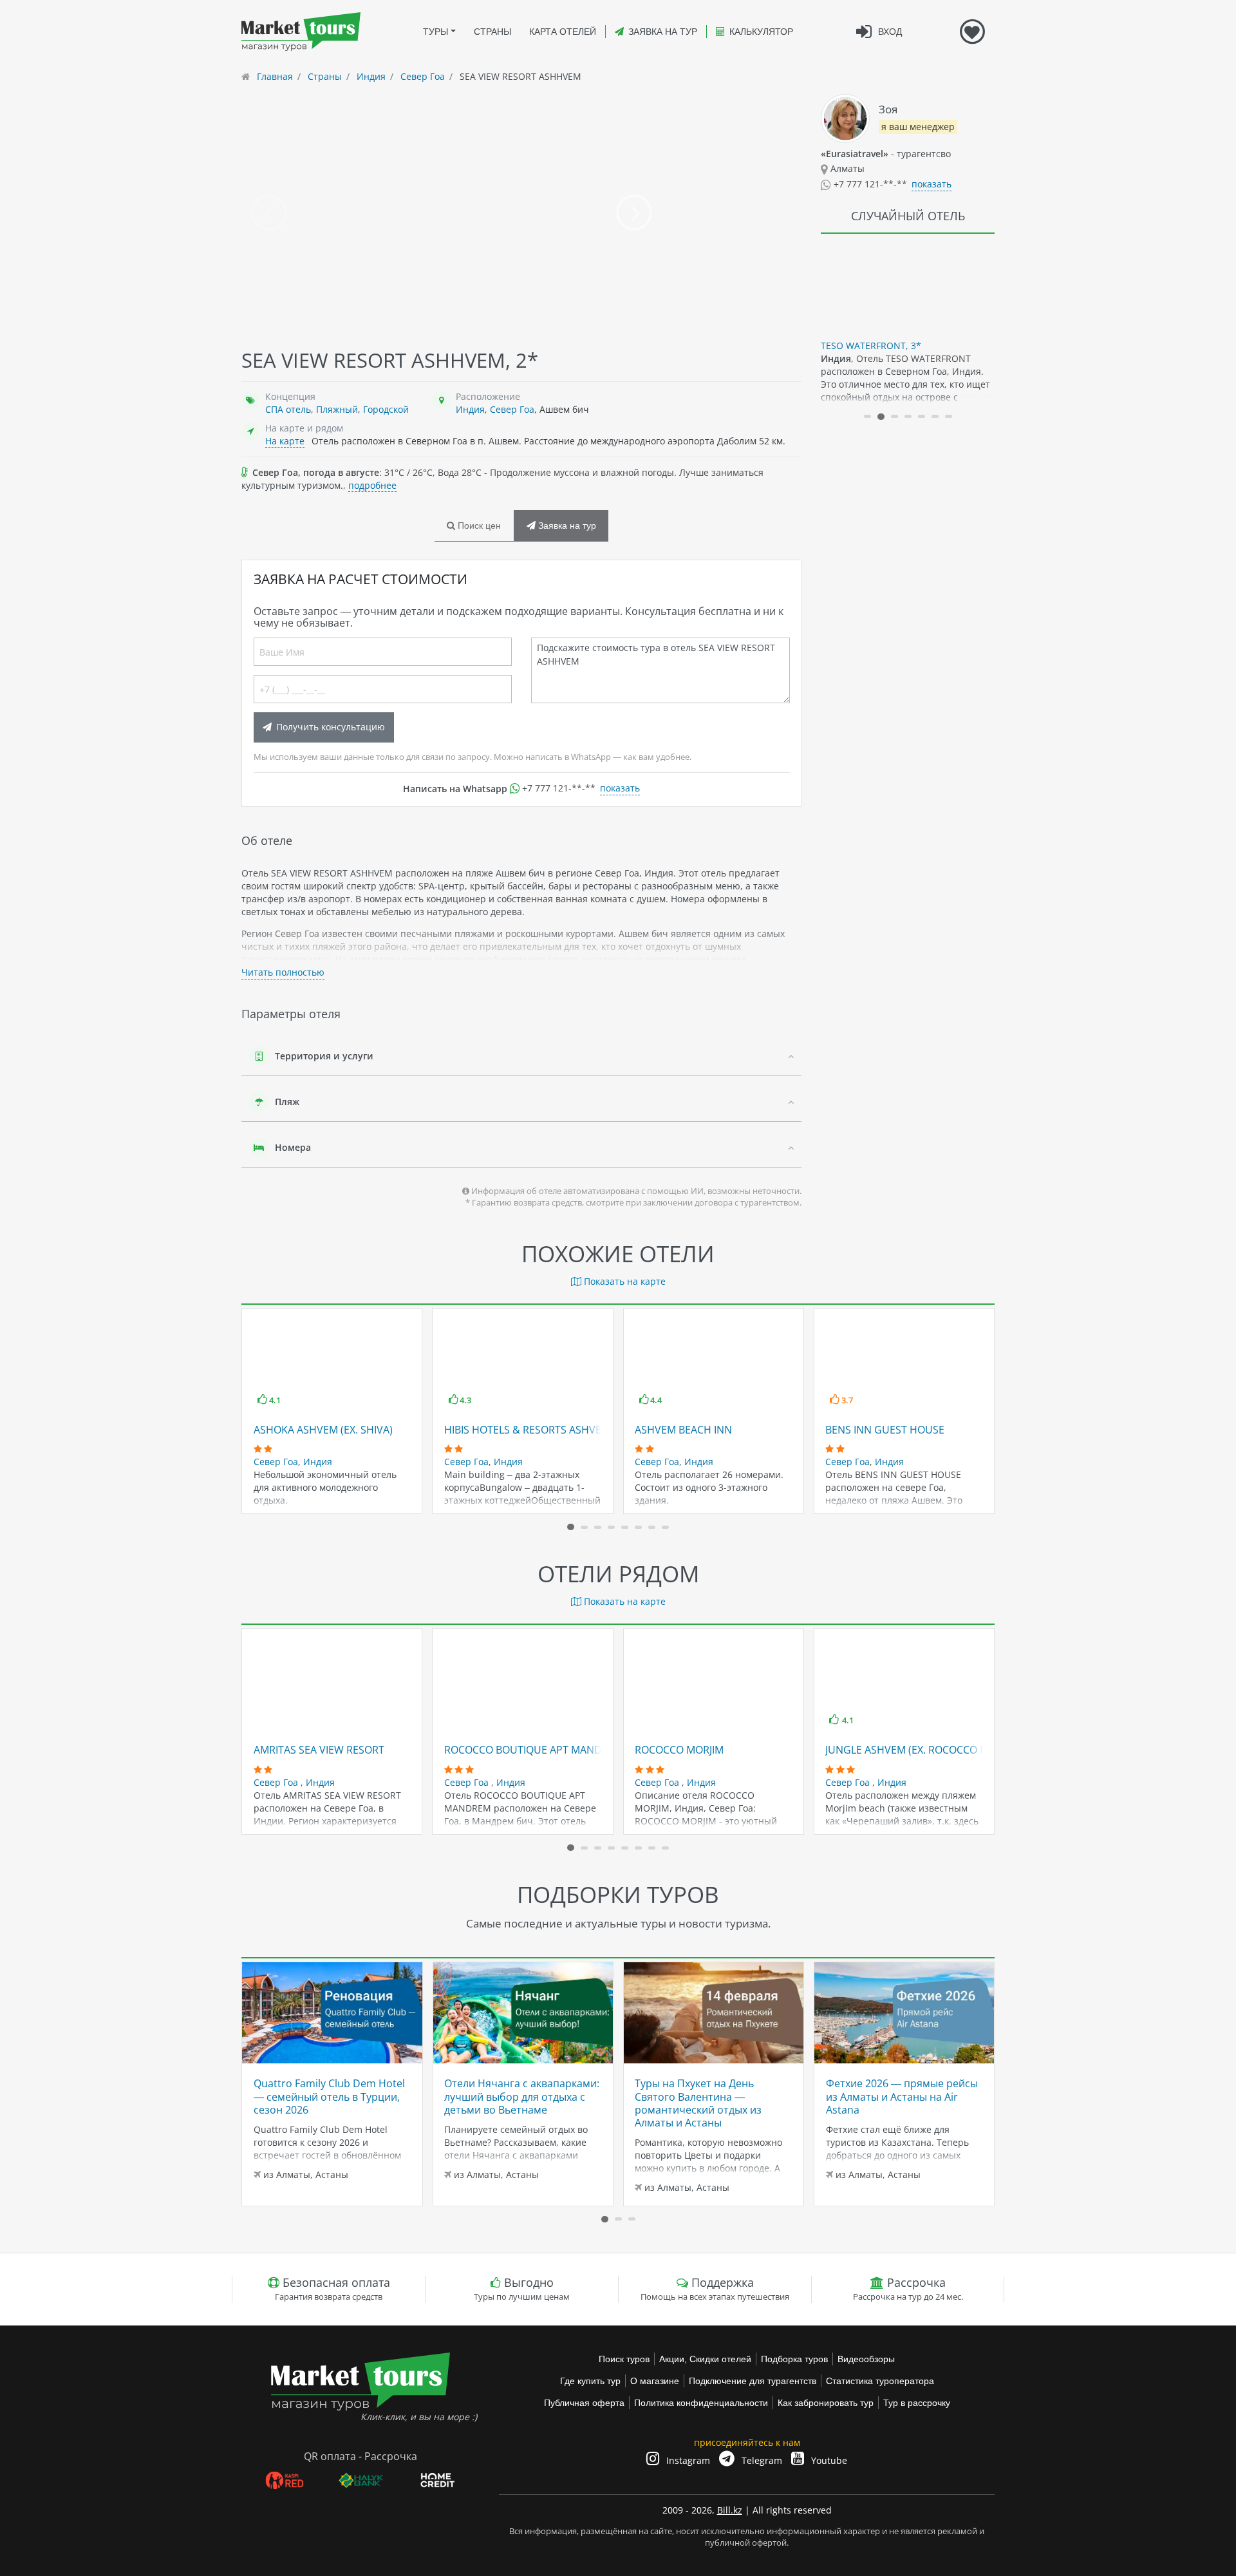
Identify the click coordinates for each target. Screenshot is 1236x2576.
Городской (386, 409)
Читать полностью (283, 972)
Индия (470, 409)
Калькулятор (761, 32)
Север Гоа (512, 409)
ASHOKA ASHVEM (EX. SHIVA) (323, 1430)
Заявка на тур (663, 32)
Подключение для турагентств (753, 2381)
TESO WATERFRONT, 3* (871, 346)
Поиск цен (478, 526)
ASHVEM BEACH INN (683, 1430)
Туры (435, 32)
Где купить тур (590, 2381)
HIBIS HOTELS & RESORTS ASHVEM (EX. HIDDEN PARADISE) (585, 1430)
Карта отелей (563, 32)
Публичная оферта (584, 2403)
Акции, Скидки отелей (705, 2359)
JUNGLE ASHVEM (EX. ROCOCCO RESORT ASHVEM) (945, 1750)
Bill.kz (730, 2510)
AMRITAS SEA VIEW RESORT (319, 1750)
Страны (492, 32)
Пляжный (337, 409)
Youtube (828, 2460)
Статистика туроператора (880, 2381)
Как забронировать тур (826, 2403)
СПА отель (288, 409)
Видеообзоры (866, 2359)
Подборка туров (794, 2359)
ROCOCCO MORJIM (679, 1750)
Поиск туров (624, 2359)
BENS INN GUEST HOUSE (885, 1430)
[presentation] (269, 213)
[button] (867, 416)
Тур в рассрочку (917, 2403)
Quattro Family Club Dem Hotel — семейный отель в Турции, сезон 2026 (329, 2097)
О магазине (655, 2381)
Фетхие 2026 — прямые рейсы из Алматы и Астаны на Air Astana (902, 2097)
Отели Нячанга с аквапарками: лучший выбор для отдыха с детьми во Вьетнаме (522, 2097)
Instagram (687, 2460)
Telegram (761, 2460)
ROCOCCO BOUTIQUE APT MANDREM (534, 1750)
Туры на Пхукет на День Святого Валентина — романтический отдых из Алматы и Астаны (698, 2103)
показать (620, 788)
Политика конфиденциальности (701, 2403)
